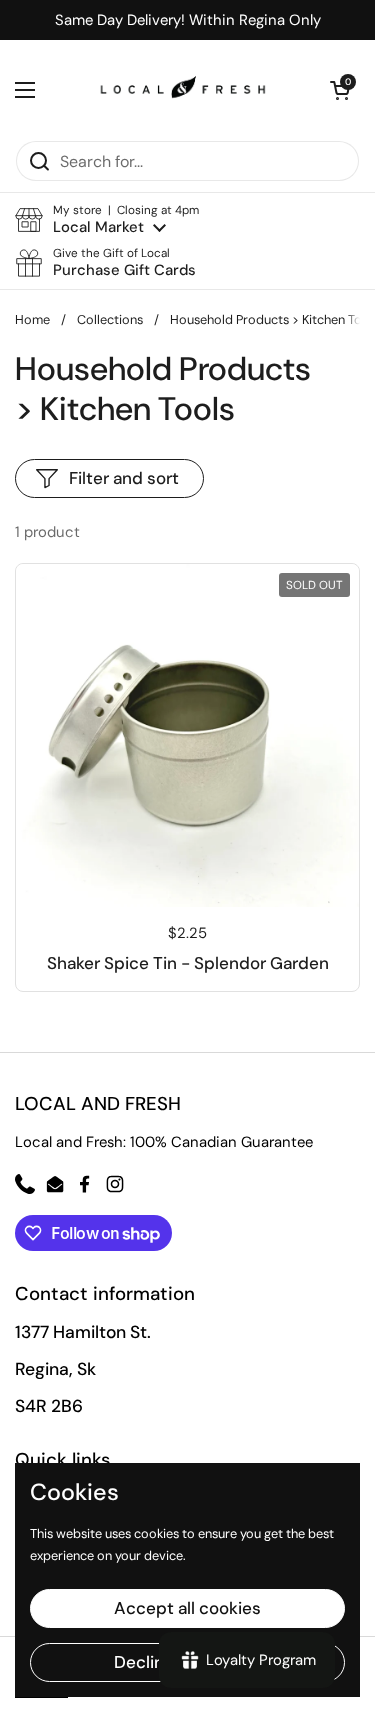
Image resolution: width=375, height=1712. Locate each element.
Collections (110, 319)
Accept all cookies (187, 1608)
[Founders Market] (183, 90)
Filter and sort (124, 478)
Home (32, 319)
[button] (107, 219)
